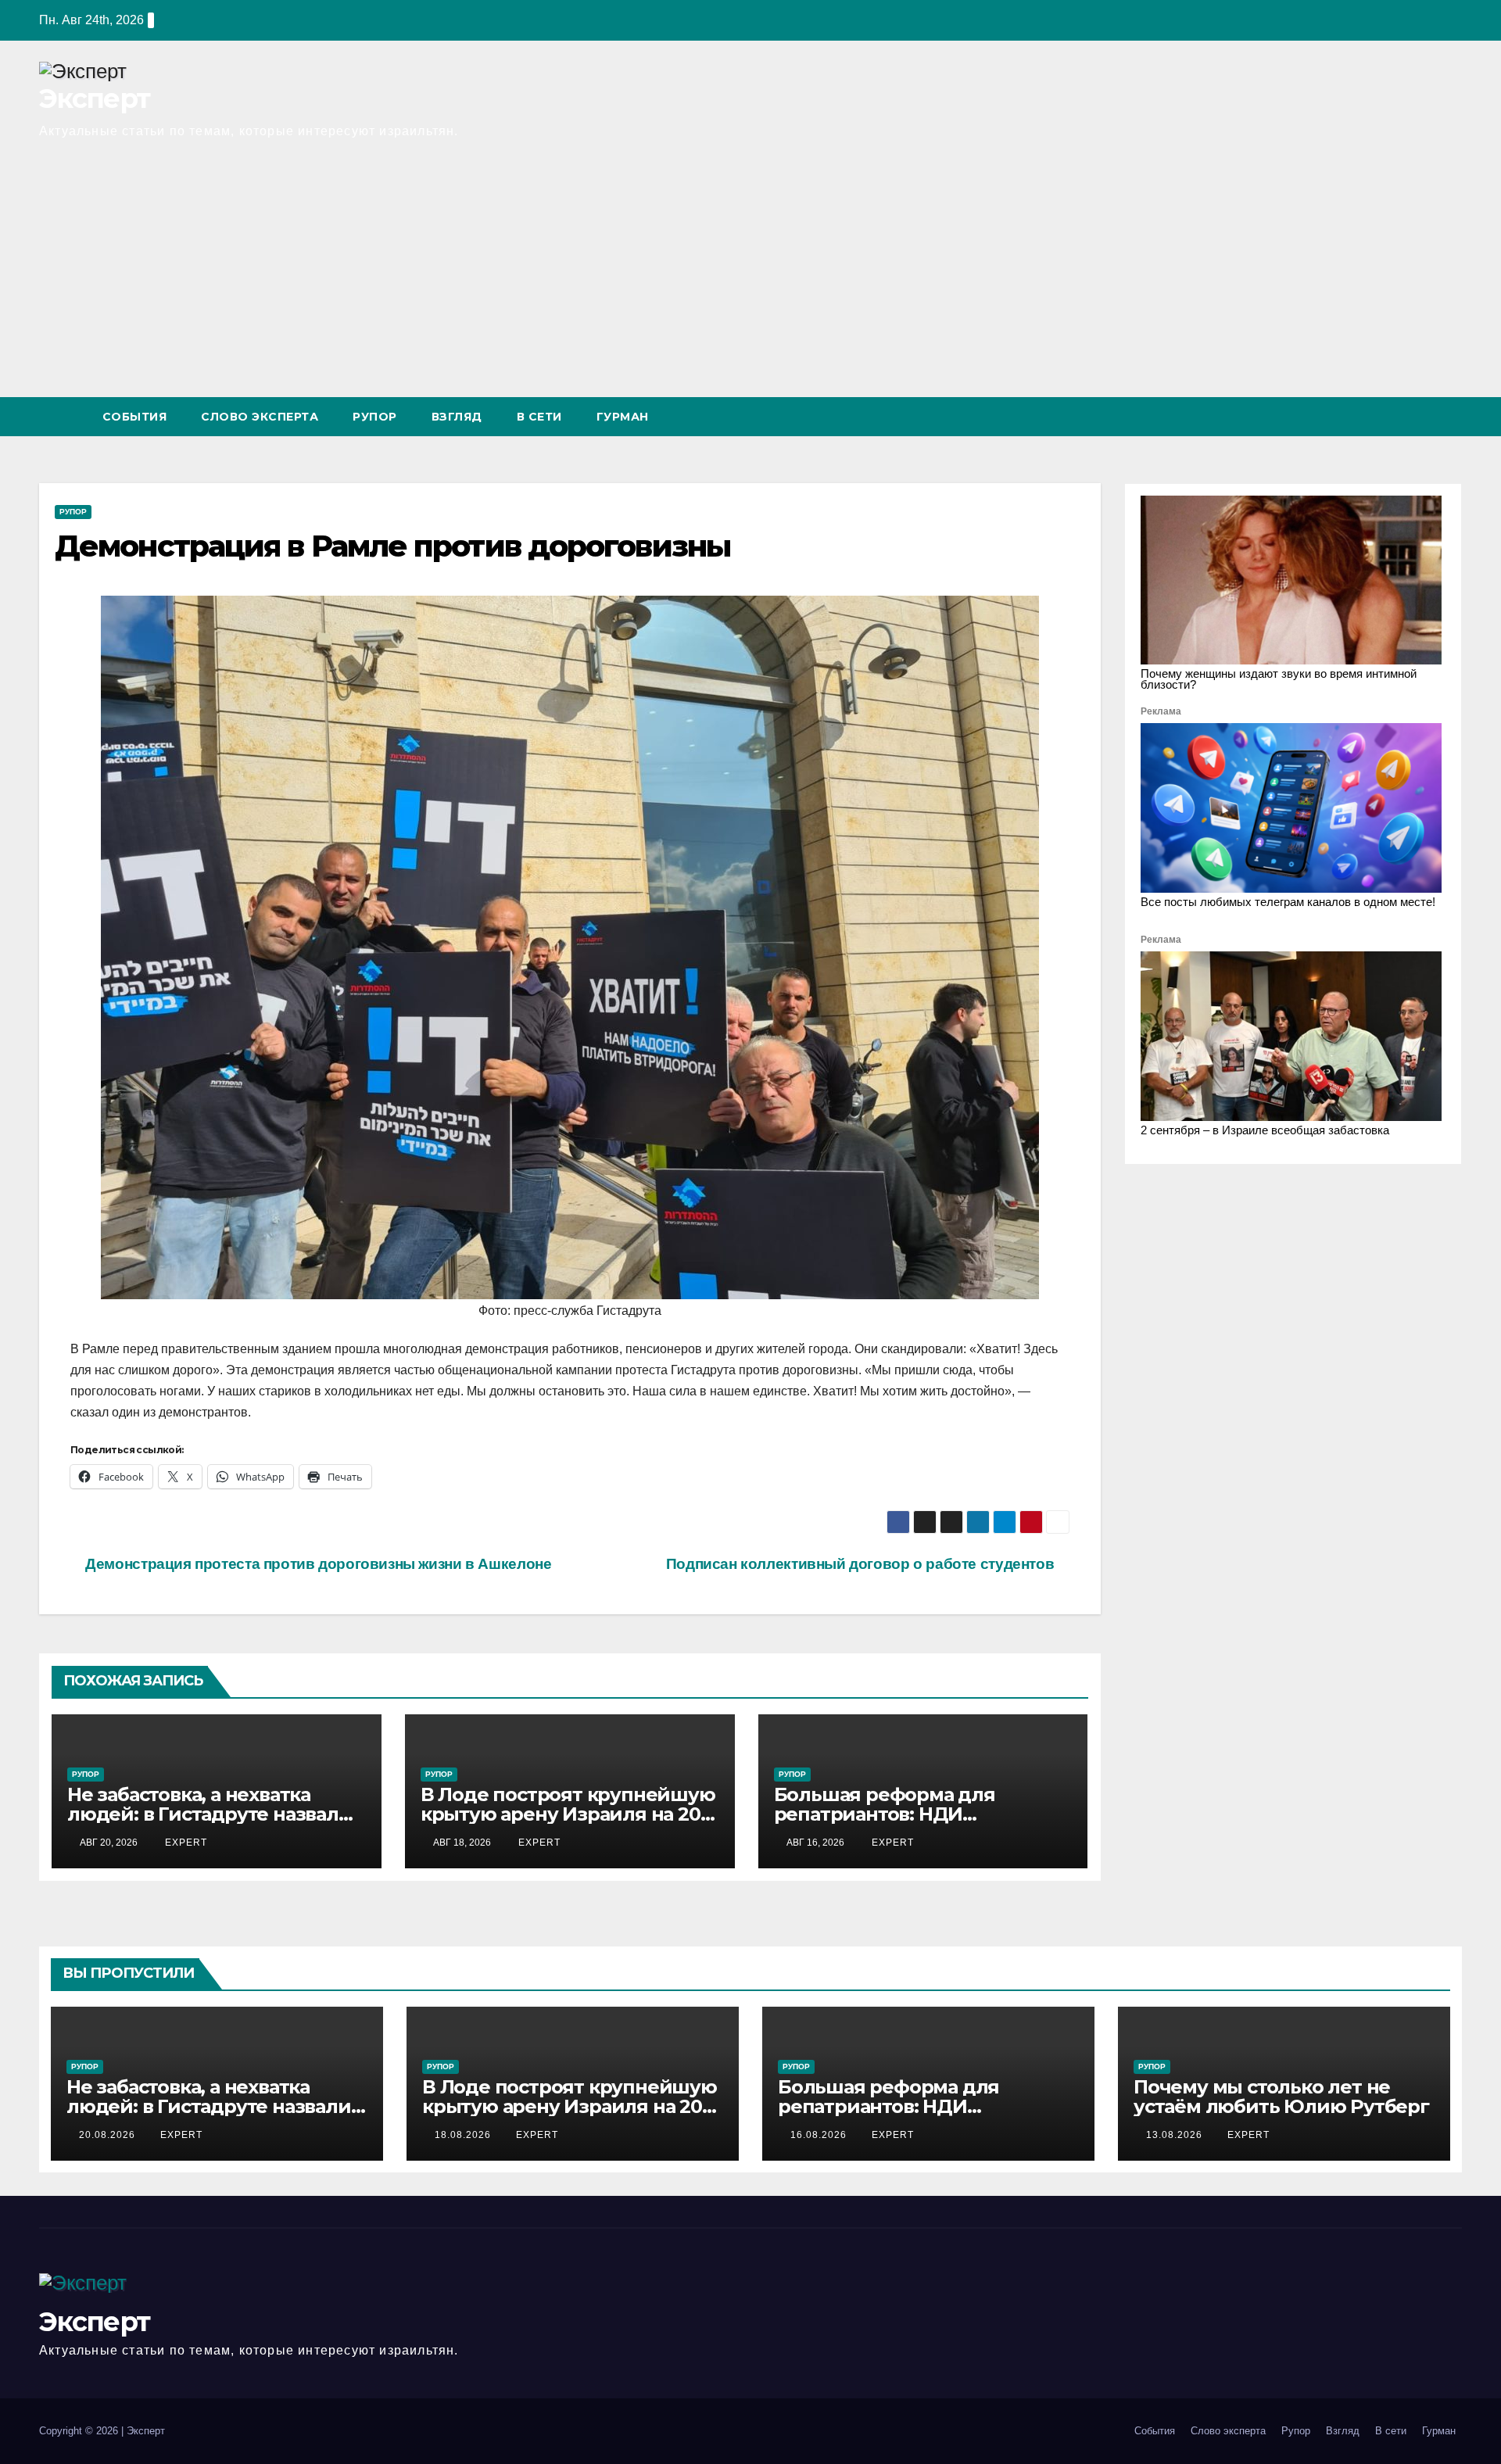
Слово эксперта (260, 417)
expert (184, 1843)
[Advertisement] (750, 280)
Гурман (623, 417)
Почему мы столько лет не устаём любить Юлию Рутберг (1281, 2097)
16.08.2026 (820, 2135)
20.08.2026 (109, 2135)
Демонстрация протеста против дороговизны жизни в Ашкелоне (317, 1564)
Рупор (375, 417)
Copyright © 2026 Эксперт (102, 2431)
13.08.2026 (1176, 2135)
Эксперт (94, 98)
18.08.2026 (464, 2135)
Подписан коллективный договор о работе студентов (862, 1564)
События (135, 417)
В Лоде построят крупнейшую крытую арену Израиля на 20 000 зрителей (568, 1814)
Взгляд (457, 417)
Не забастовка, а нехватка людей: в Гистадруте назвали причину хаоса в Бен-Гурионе (210, 1814)
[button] (1421, 416)
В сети (539, 417)
